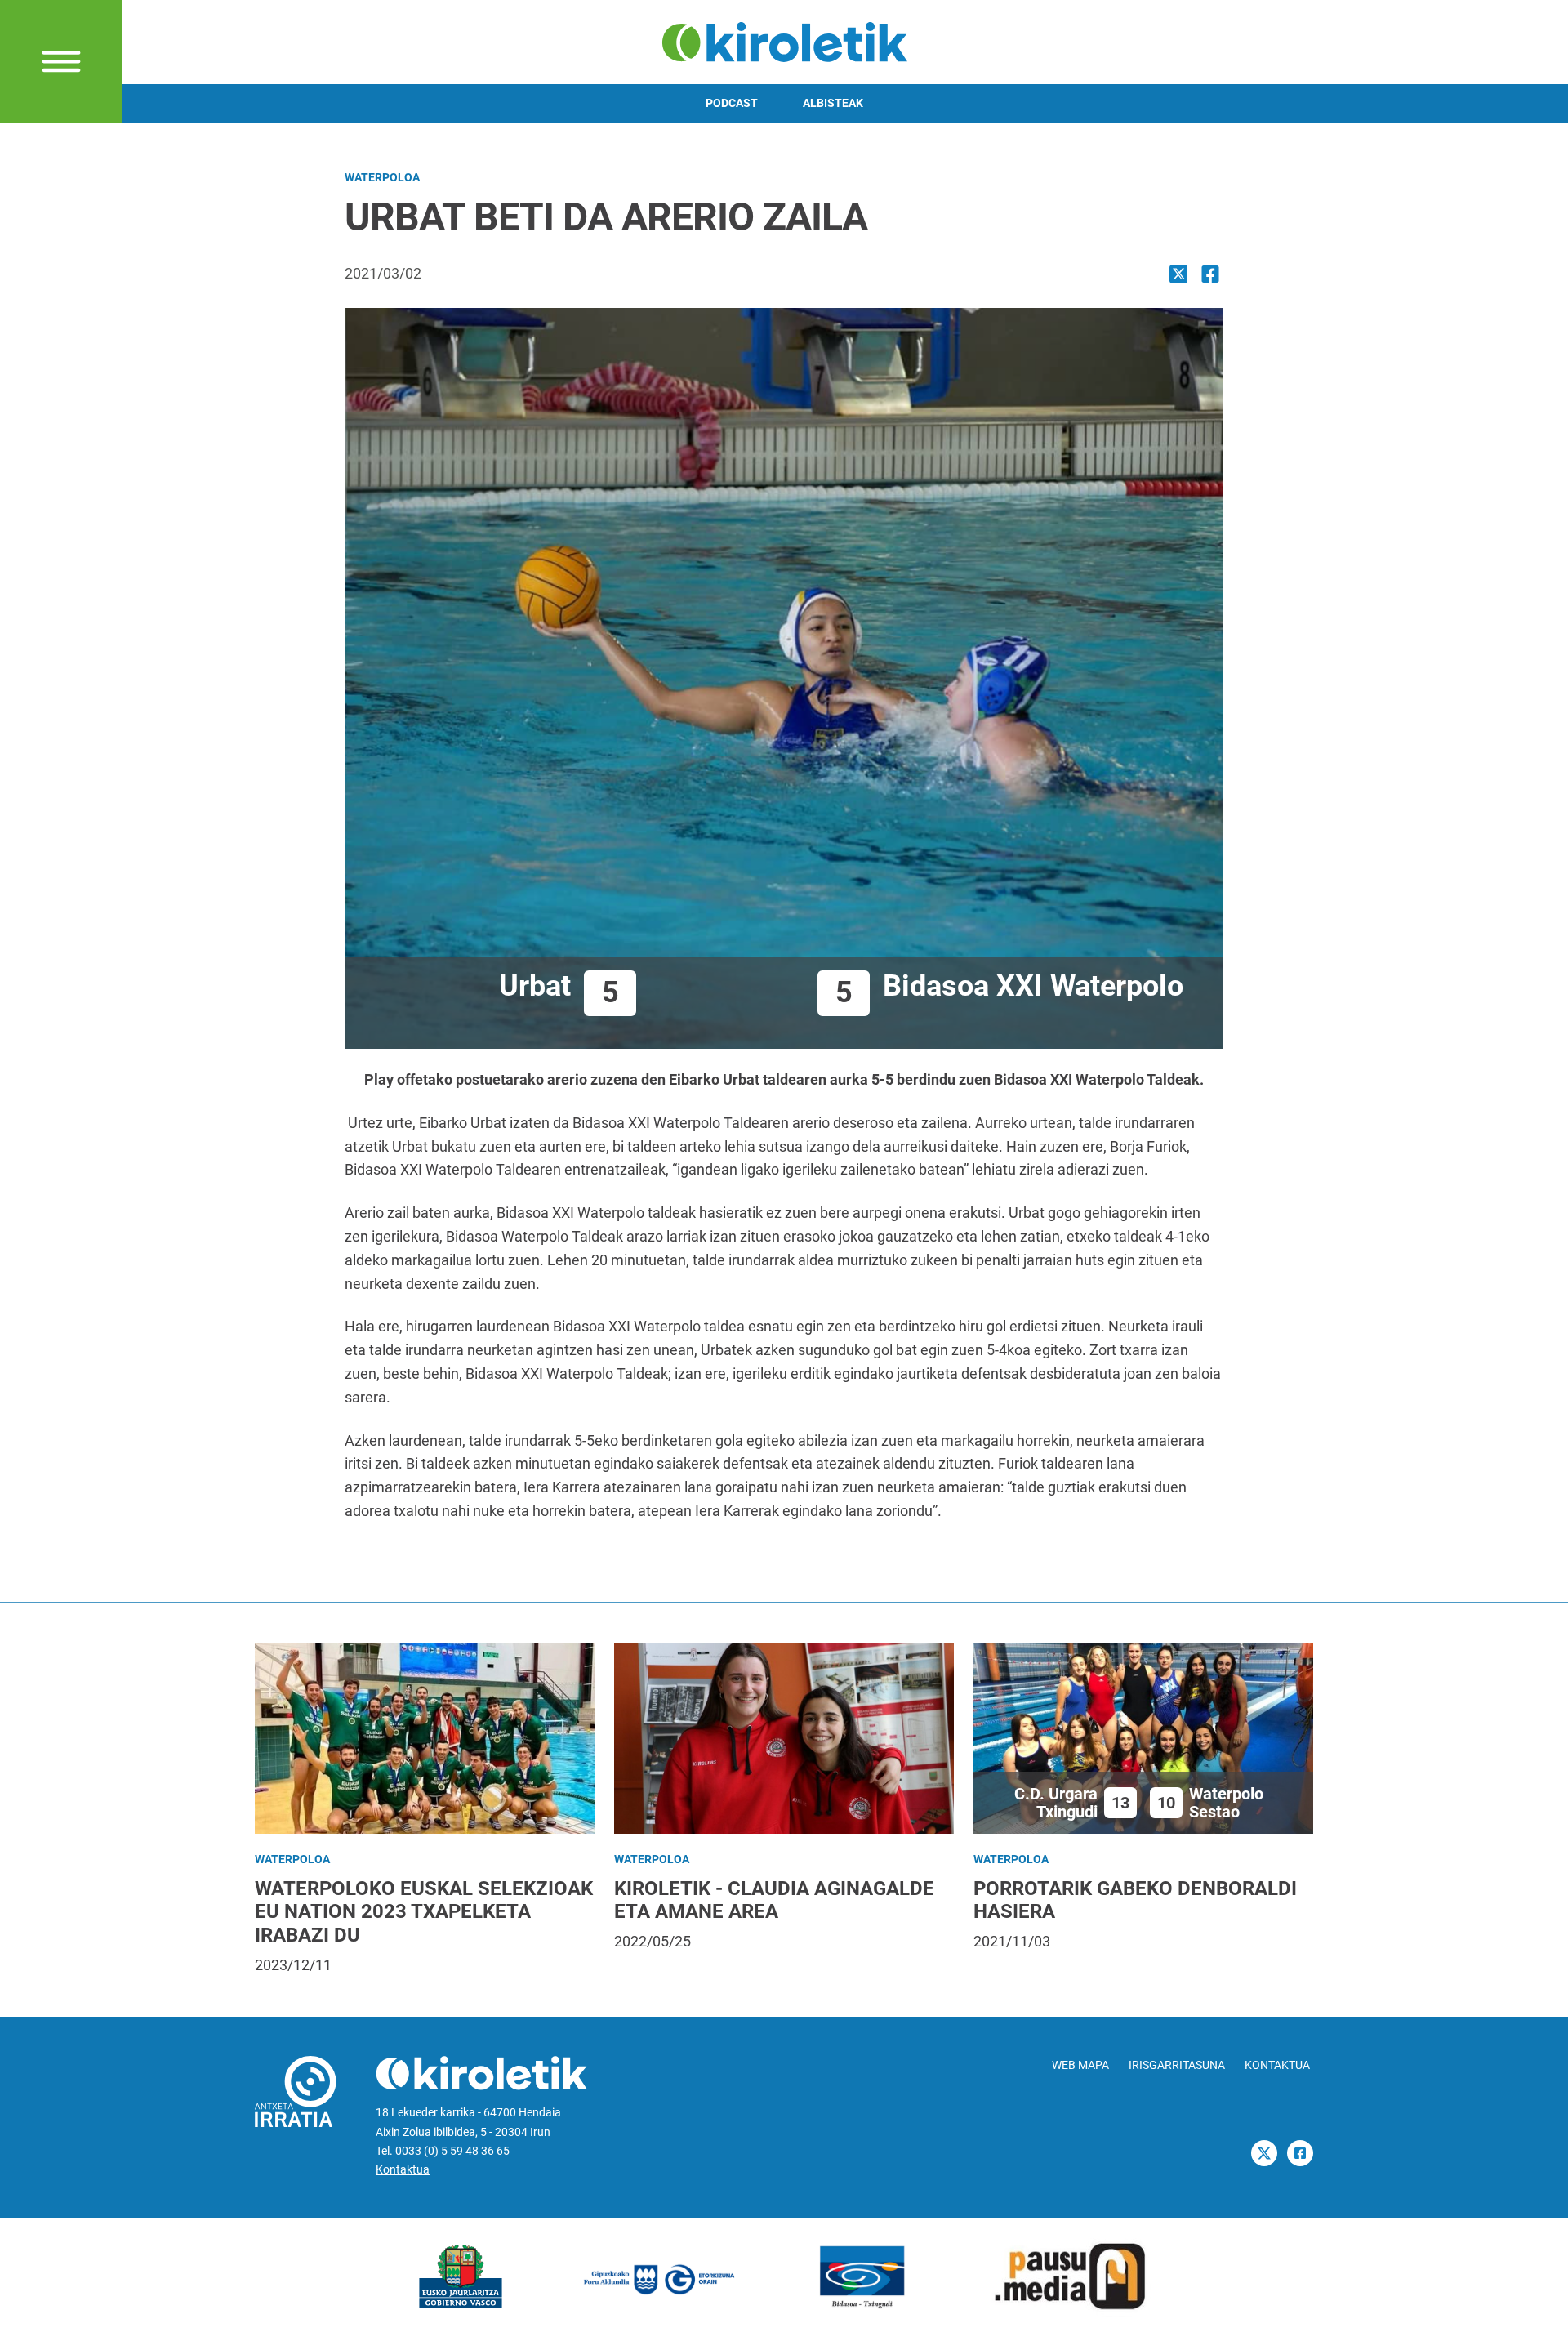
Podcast (732, 103)
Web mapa (1080, 2065)
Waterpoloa (382, 178)
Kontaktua (403, 2170)
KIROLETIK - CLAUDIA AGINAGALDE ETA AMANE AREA (774, 1900)
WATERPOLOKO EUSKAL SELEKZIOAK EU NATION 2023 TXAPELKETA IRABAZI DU (424, 1912)
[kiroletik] (784, 40)
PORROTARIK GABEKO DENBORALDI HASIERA (1135, 1900)
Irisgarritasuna (1177, 2065)
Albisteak (833, 103)
